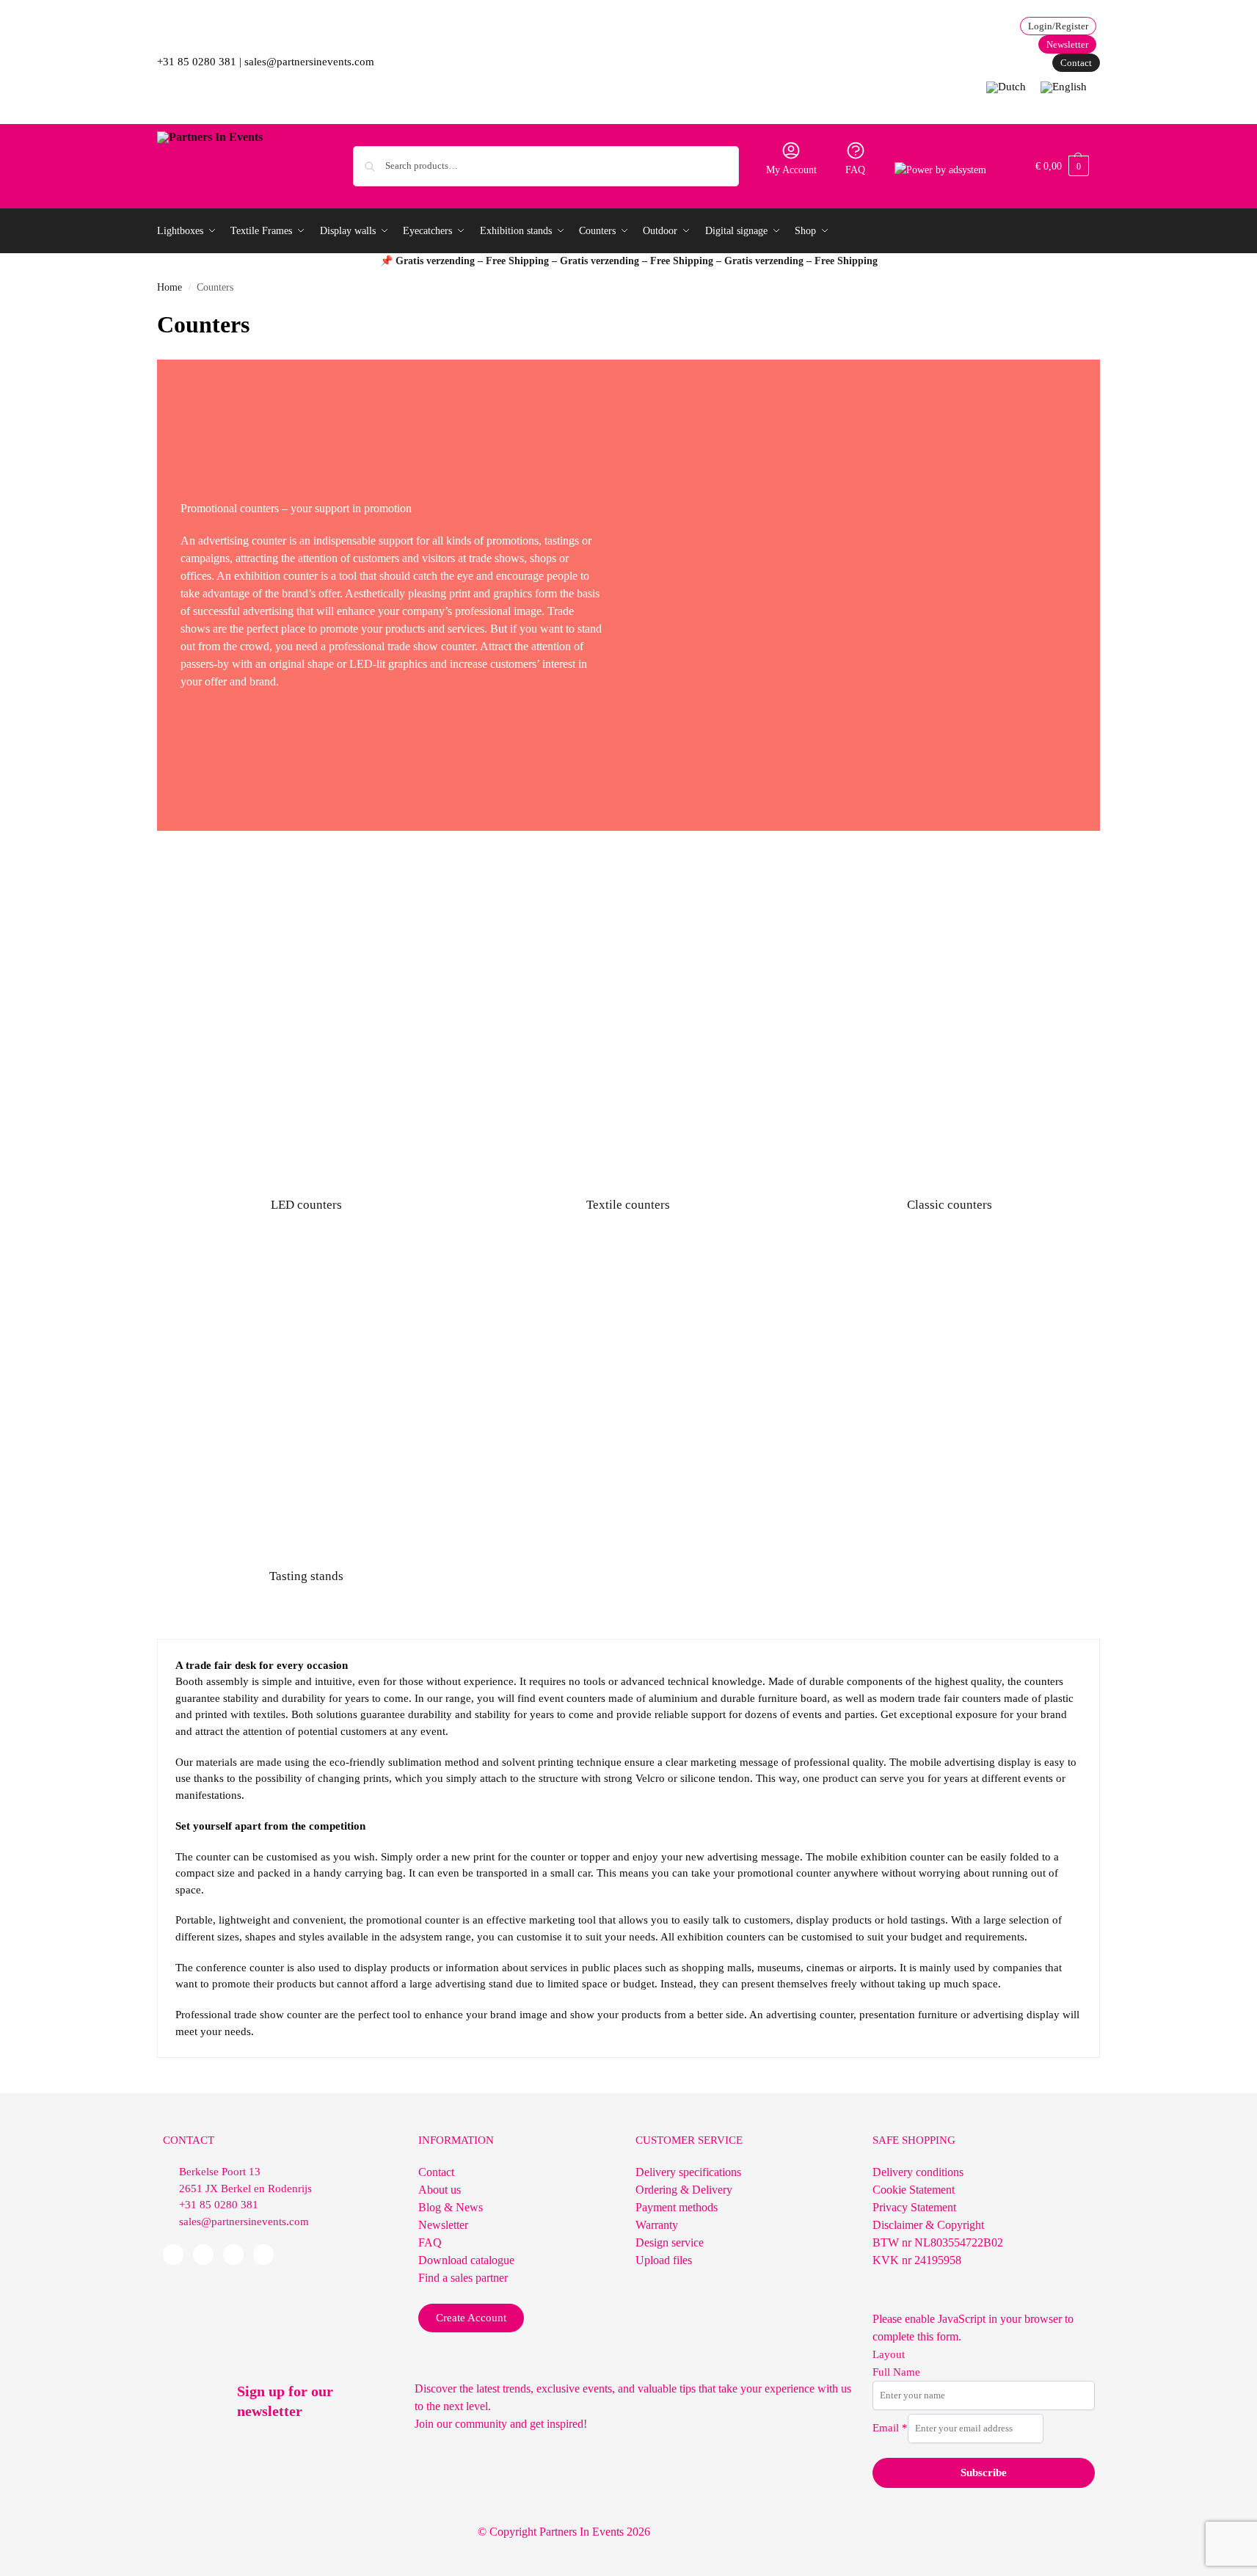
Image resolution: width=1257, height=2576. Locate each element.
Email (890, 2428)
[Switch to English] (1064, 88)
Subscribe (984, 2473)
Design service (670, 2242)
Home (170, 287)
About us (440, 2190)
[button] (1062, 166)
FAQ (855, 170)
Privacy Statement (914, 2207)
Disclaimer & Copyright (928, 2225)
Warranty (657, 2225)
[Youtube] (233, 2255)
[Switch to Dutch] (1006, 88)
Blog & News (451, 2207)
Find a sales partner (463, 2278)
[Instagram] (263, 2255)
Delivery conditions (918, 2172)
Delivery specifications (688, 2172)
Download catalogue (466, 2260)
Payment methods (677, 2207)
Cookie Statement (914, 2190)
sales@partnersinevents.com (309, 62)
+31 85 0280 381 (197, 62)
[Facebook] (173, 2255)
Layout (889, 2354)
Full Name (896, 2372)
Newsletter (443, 2225)
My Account (791, 170)
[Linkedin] (203, 2255)
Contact (436, 2172)
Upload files (664, 2260)
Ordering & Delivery (684, 2190)
